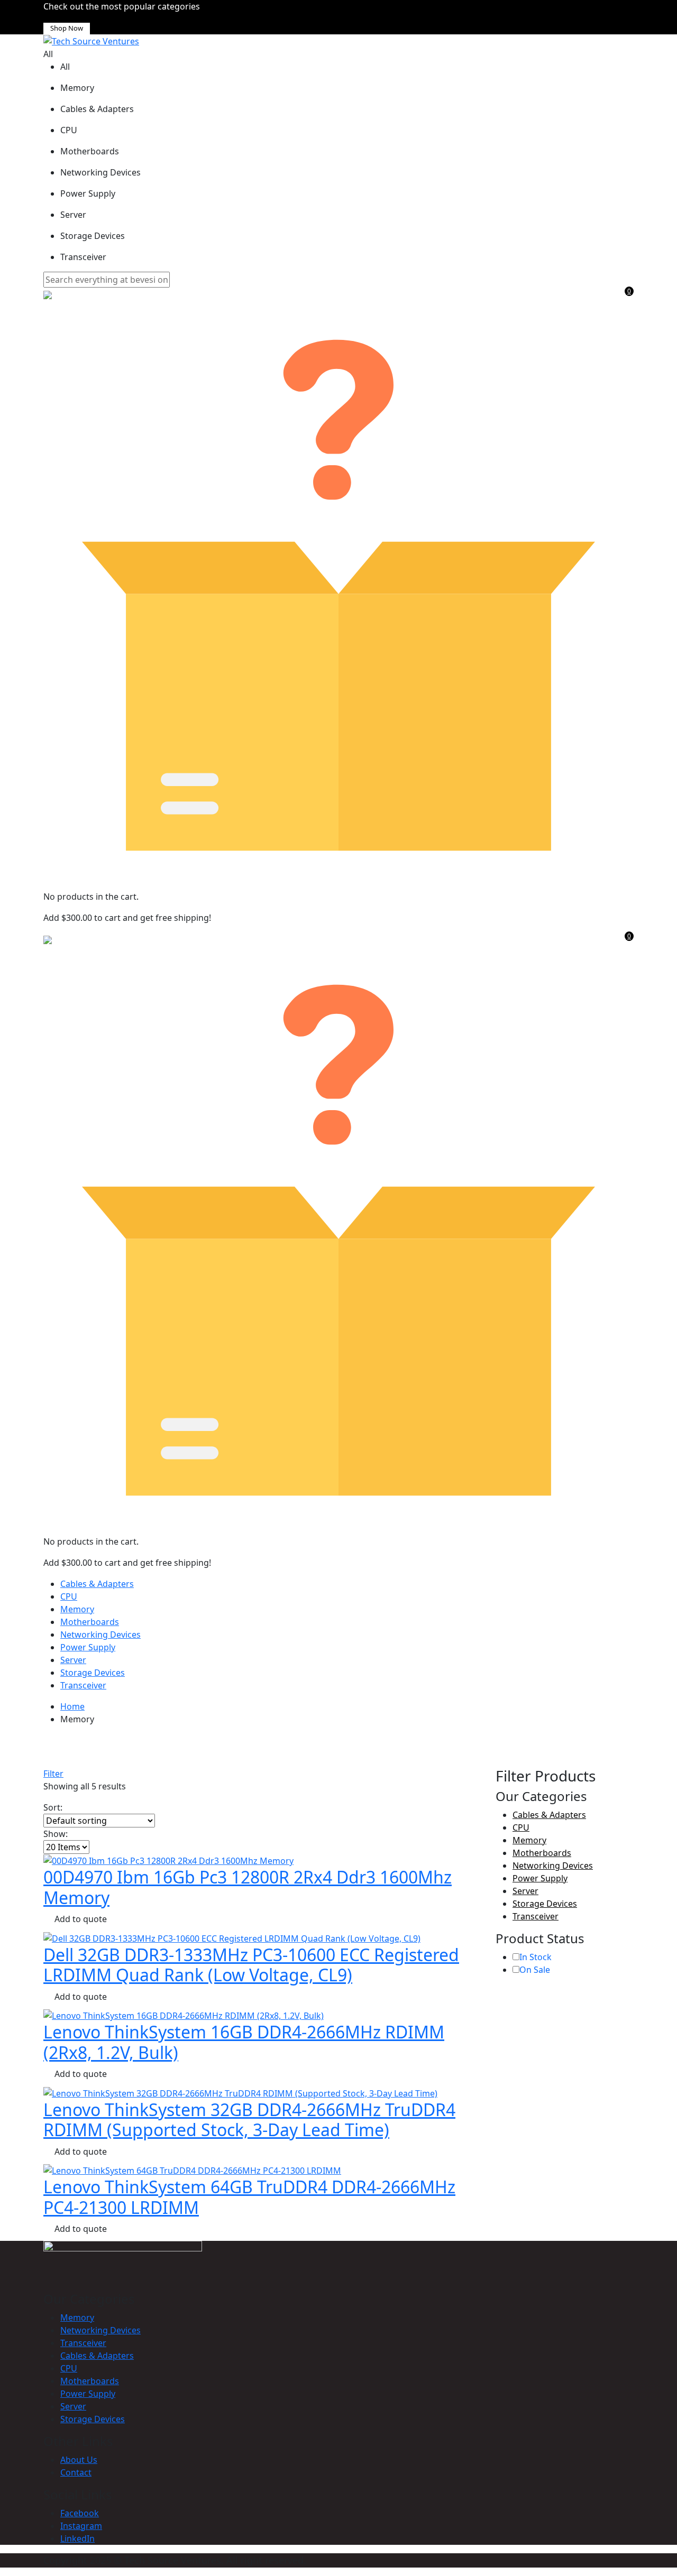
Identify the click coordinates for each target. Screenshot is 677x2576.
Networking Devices (100, 1635)
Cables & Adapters (97, 1584)
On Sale (535, 1970)
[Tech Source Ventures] (91, 41)
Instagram (81, 2526)
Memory (77, 1609)
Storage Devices (93, 1673)
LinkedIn (77, 2538)
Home (72, 1706)
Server (73, 1660)
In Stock (536, 1957)
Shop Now (67, 28)
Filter (53, 1774)
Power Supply (88, 1647)
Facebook (80, 2513)
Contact (76, 2472)
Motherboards (90, 1622)
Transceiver (83, 1685)
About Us (79, 2460)
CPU (69, 1596)
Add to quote (81, 1919)
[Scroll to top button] (653, 2552)
